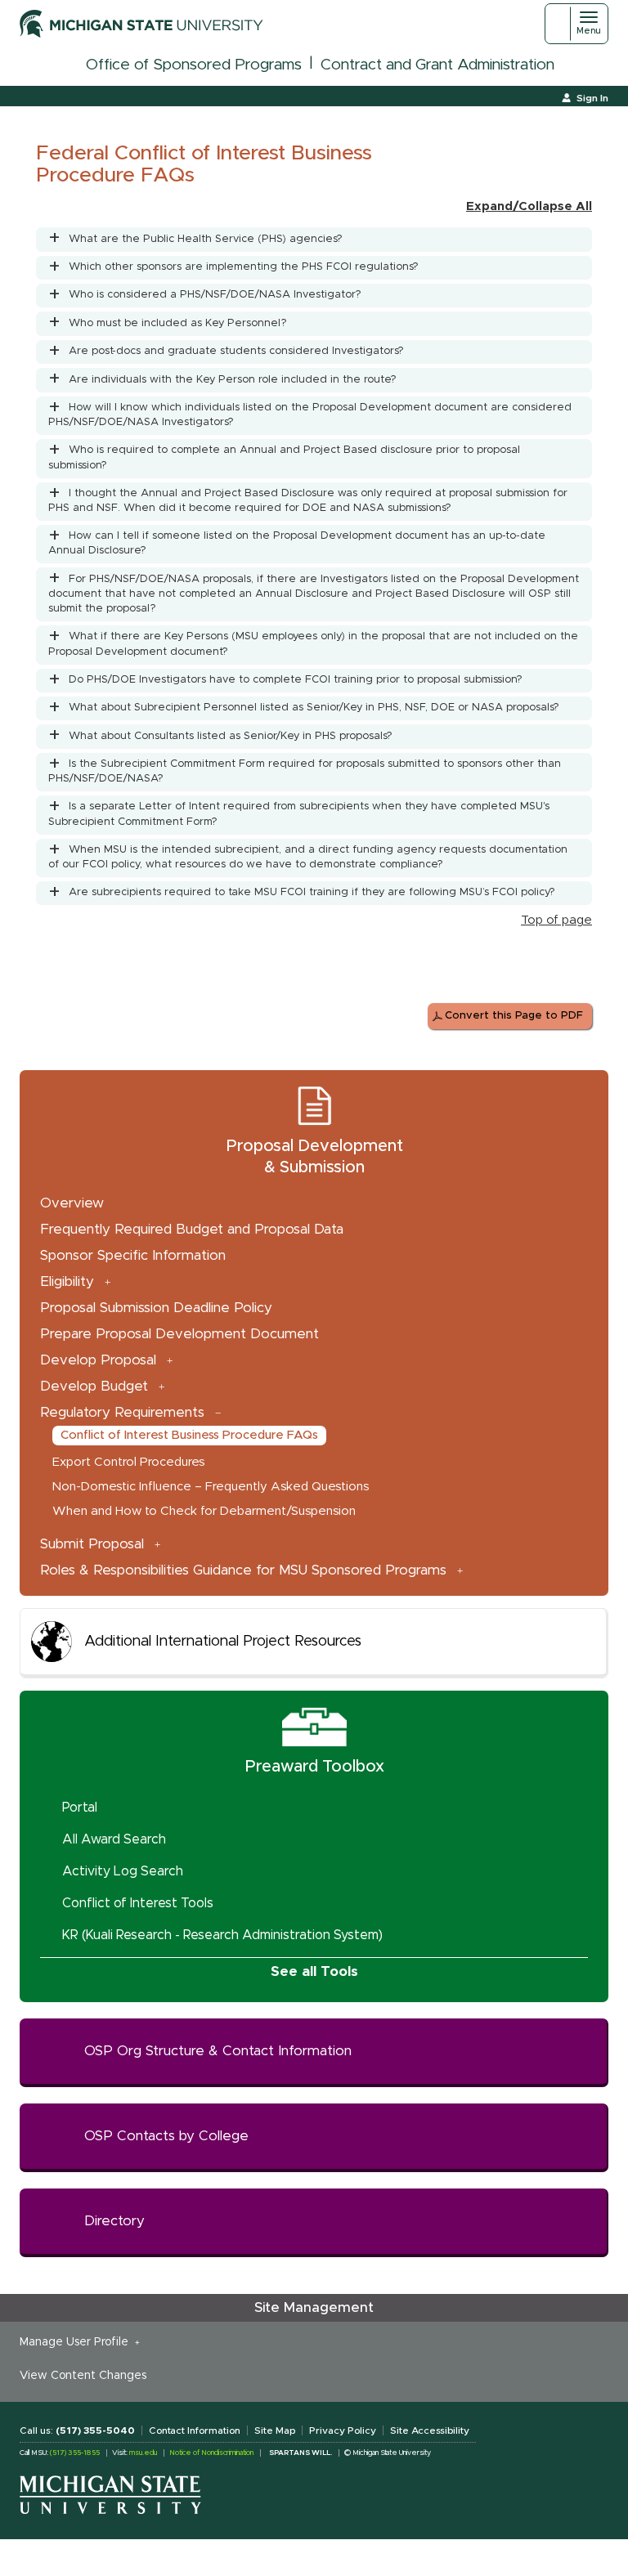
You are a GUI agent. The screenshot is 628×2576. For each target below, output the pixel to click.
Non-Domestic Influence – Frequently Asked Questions (211, 1487)
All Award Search (114, 1839)
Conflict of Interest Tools (138, 1903)
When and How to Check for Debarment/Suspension (204, 1511)
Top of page (556, 920)
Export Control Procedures (128, 1462)
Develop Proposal (98, 1360)
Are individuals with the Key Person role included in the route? (233, 380)
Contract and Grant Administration (437, 65)
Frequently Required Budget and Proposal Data (192, 1229)
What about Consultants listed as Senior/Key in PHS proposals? (231, 736)
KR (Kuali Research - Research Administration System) (222, 1935)
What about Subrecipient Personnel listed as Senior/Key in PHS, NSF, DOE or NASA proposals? (314, 708)
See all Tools (314, 1971)
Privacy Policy (343, 2430)
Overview (72, 1203)
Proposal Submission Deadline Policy (156, 1308)
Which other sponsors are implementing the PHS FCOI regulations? (244, 267)
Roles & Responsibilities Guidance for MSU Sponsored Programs (243, 1570)
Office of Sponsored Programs (194, 65)
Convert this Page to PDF (514, 1016)
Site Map (275, 2430)
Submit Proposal (92, 1544)
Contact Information (195, 2430)
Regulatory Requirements (122, 1412)
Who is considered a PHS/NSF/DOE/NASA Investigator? (215, 295)
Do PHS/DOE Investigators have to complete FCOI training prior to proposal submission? (296, 680)
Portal (80, 1808)
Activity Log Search (123, 1871)
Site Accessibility (430, 2430)
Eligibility (67, 1281)
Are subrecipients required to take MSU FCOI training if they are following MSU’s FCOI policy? (312, 892)
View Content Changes (83, 2376)
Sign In (592, 98)
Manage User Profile (77, 2342)
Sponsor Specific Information (133, 1255)
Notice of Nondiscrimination (211, 2453)
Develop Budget (94, 1386)
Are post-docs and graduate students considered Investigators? (236, 351)
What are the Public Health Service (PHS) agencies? (206, 239)
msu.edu (143, 2453)
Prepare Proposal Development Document (179, 1334)
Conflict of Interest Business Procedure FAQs (189, 1435)
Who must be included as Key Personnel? (178, 323)
